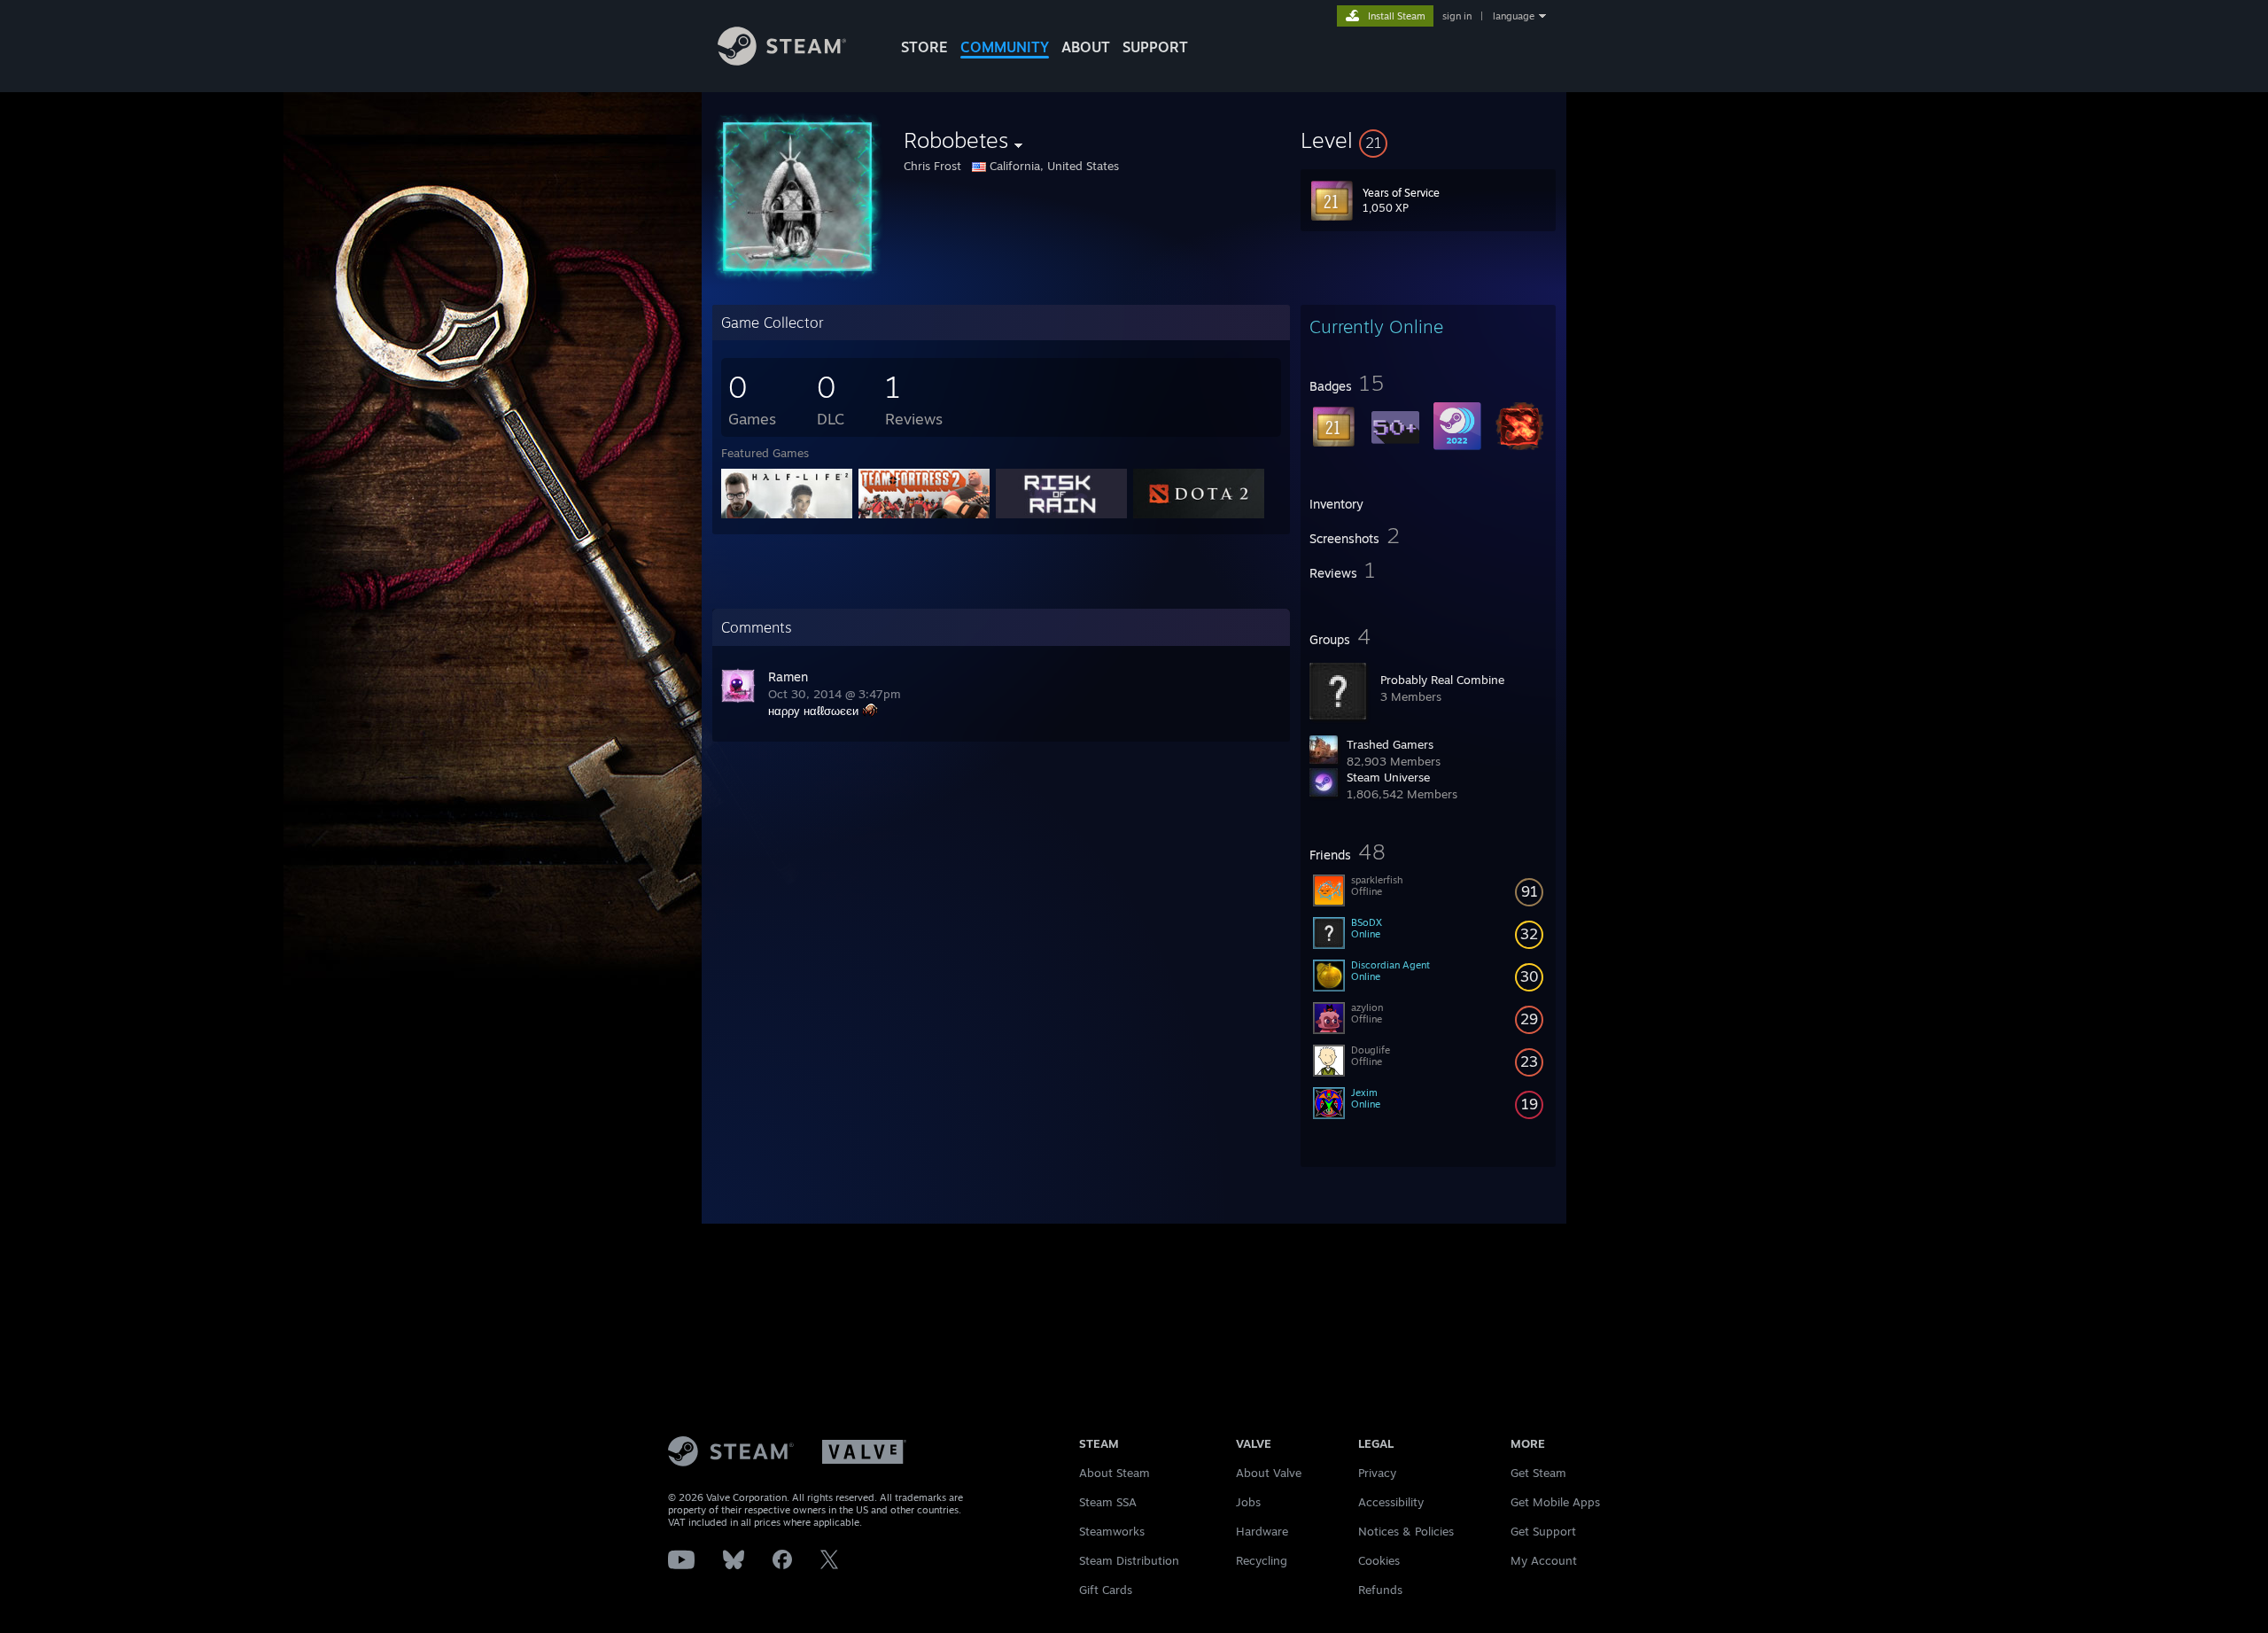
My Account (1544, 1560)
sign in (1457, 16)
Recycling (1262, 1560)
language (1514, 16)
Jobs (1248, 1502)
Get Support (1543, 1531)
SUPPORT (1155, 47)
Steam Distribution (1129, 1560)
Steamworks (1112, 1531)
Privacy (1377, 1473)
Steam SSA (1108, 1502)
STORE (924, 47)
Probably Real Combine (1442, 680)
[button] (1428, 140)
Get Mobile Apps (1555, 1502)
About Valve (1269, 1473)
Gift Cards (1106, 1590)
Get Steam (1538, 1473)
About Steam (1115, 1473)
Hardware (1262, 1531)
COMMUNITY (1005, 47)
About (1086, 47)
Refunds (1380, 1590)
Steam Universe (1388, 777)
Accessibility (1391, 1502)
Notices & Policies (1406, 1531)
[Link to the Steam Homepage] (782, 61)
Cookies (1379, 1560)
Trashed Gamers (1390, 744)
